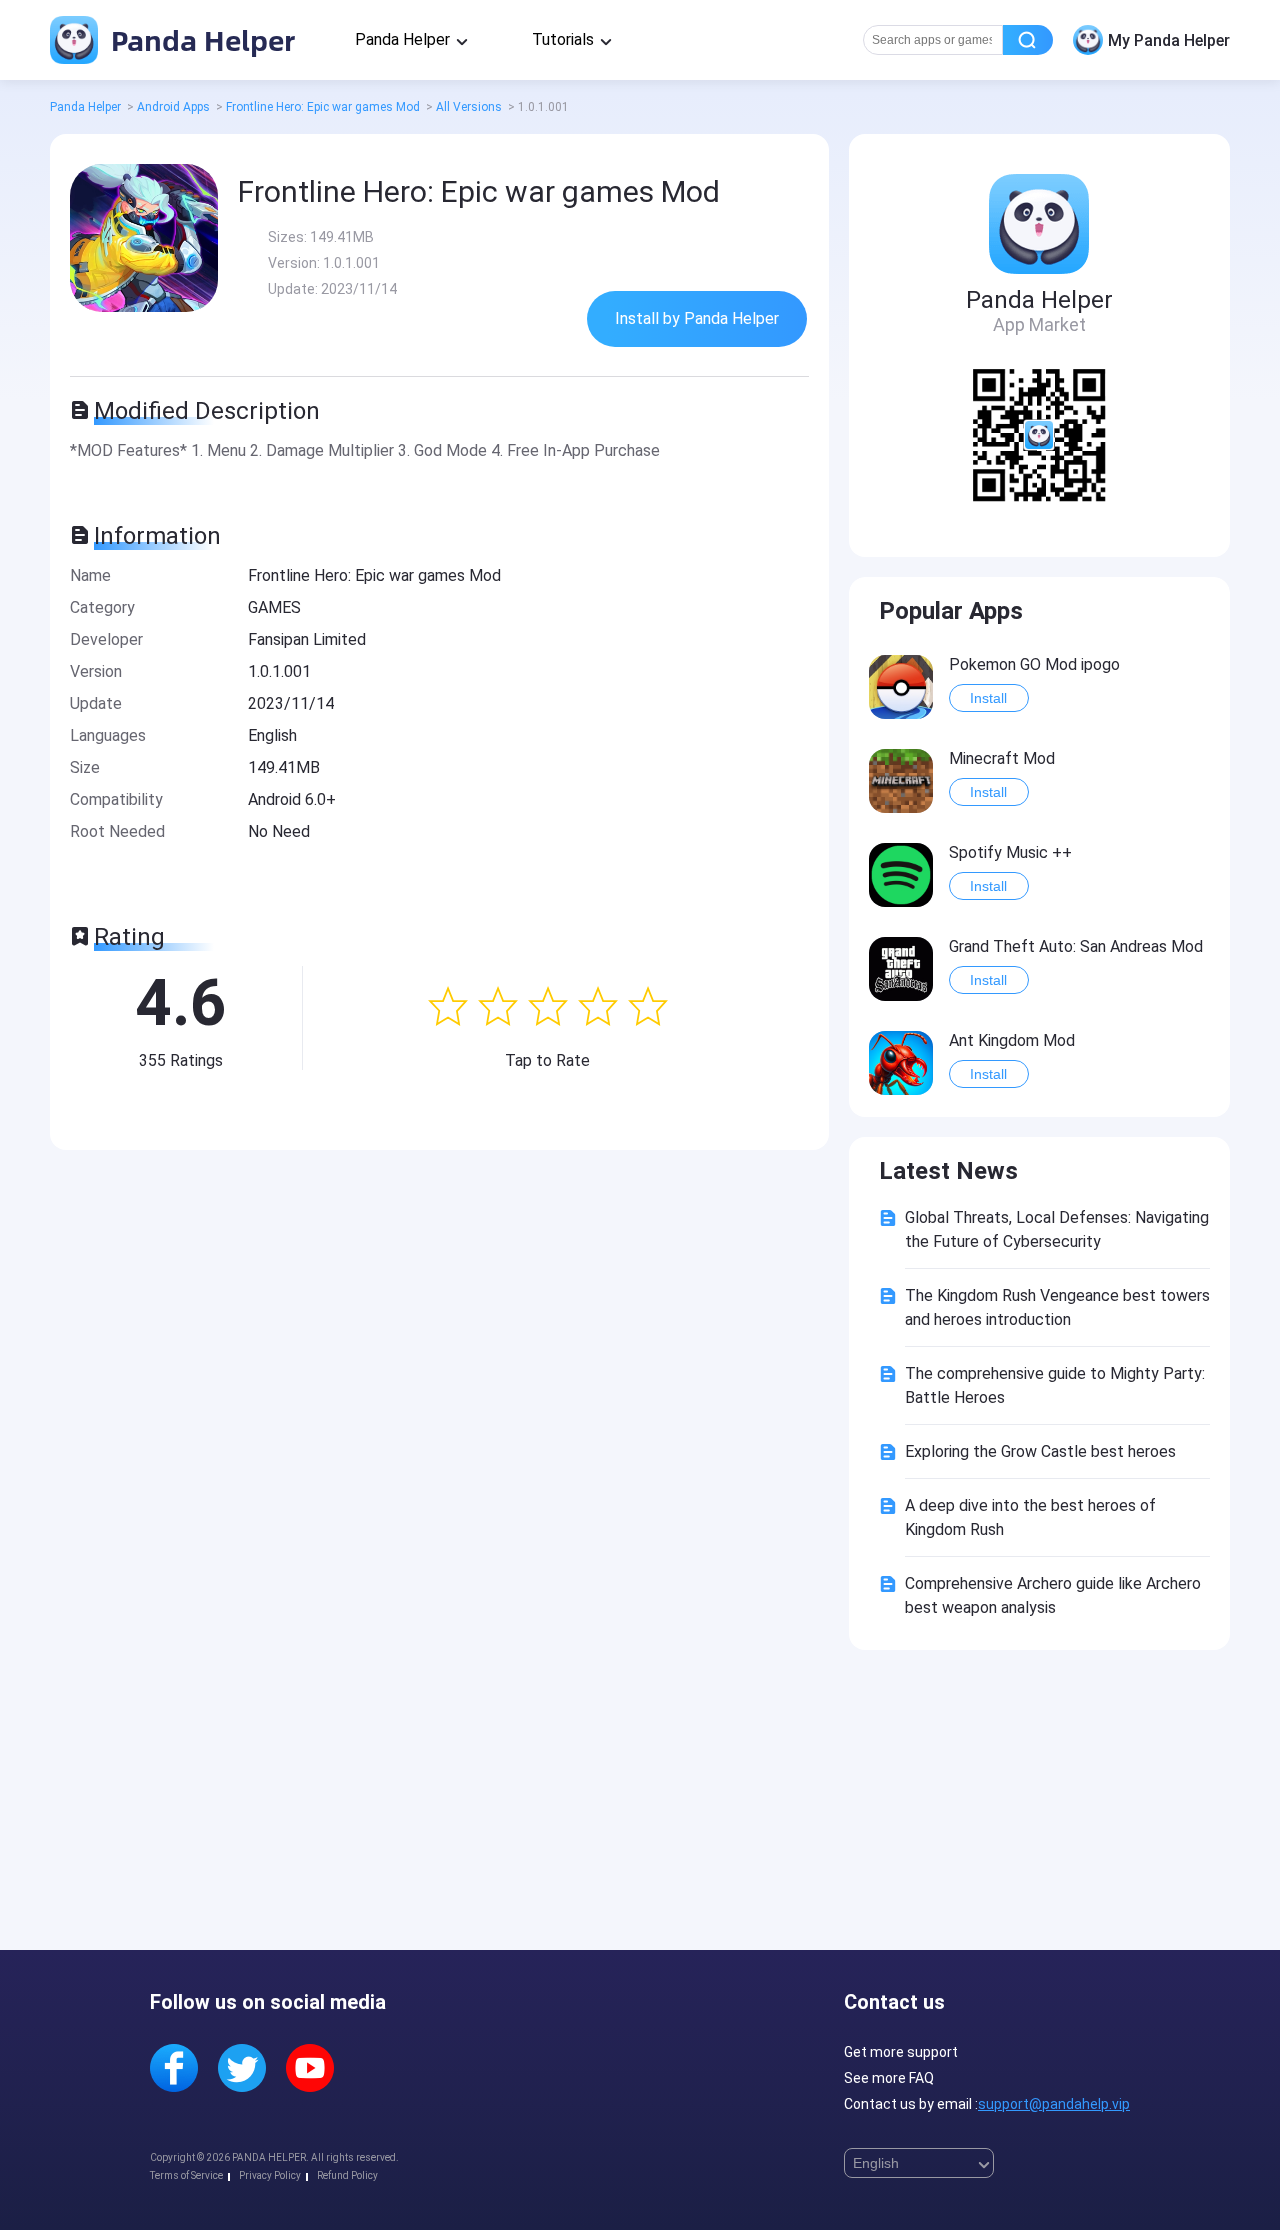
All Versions (469, 107)
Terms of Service (186, 2175)
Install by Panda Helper (697, 318)
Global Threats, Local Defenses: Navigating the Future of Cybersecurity (1057, 1229)
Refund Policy (347, 2175)
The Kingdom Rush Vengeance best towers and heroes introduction (1057, 1307)
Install (988, 698)
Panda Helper (199, 39)
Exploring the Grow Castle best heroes (1040, 1451)
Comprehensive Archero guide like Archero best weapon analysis (1053, 1595)
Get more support (901, 2052)
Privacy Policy (270, 2175)
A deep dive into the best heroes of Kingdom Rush (1030, 1517)
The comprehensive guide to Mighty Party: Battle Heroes (1055, 1385)
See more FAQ (889, 2078)
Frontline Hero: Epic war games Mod (323, 107)
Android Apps (173, 107)
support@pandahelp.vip (1054, 2104)
